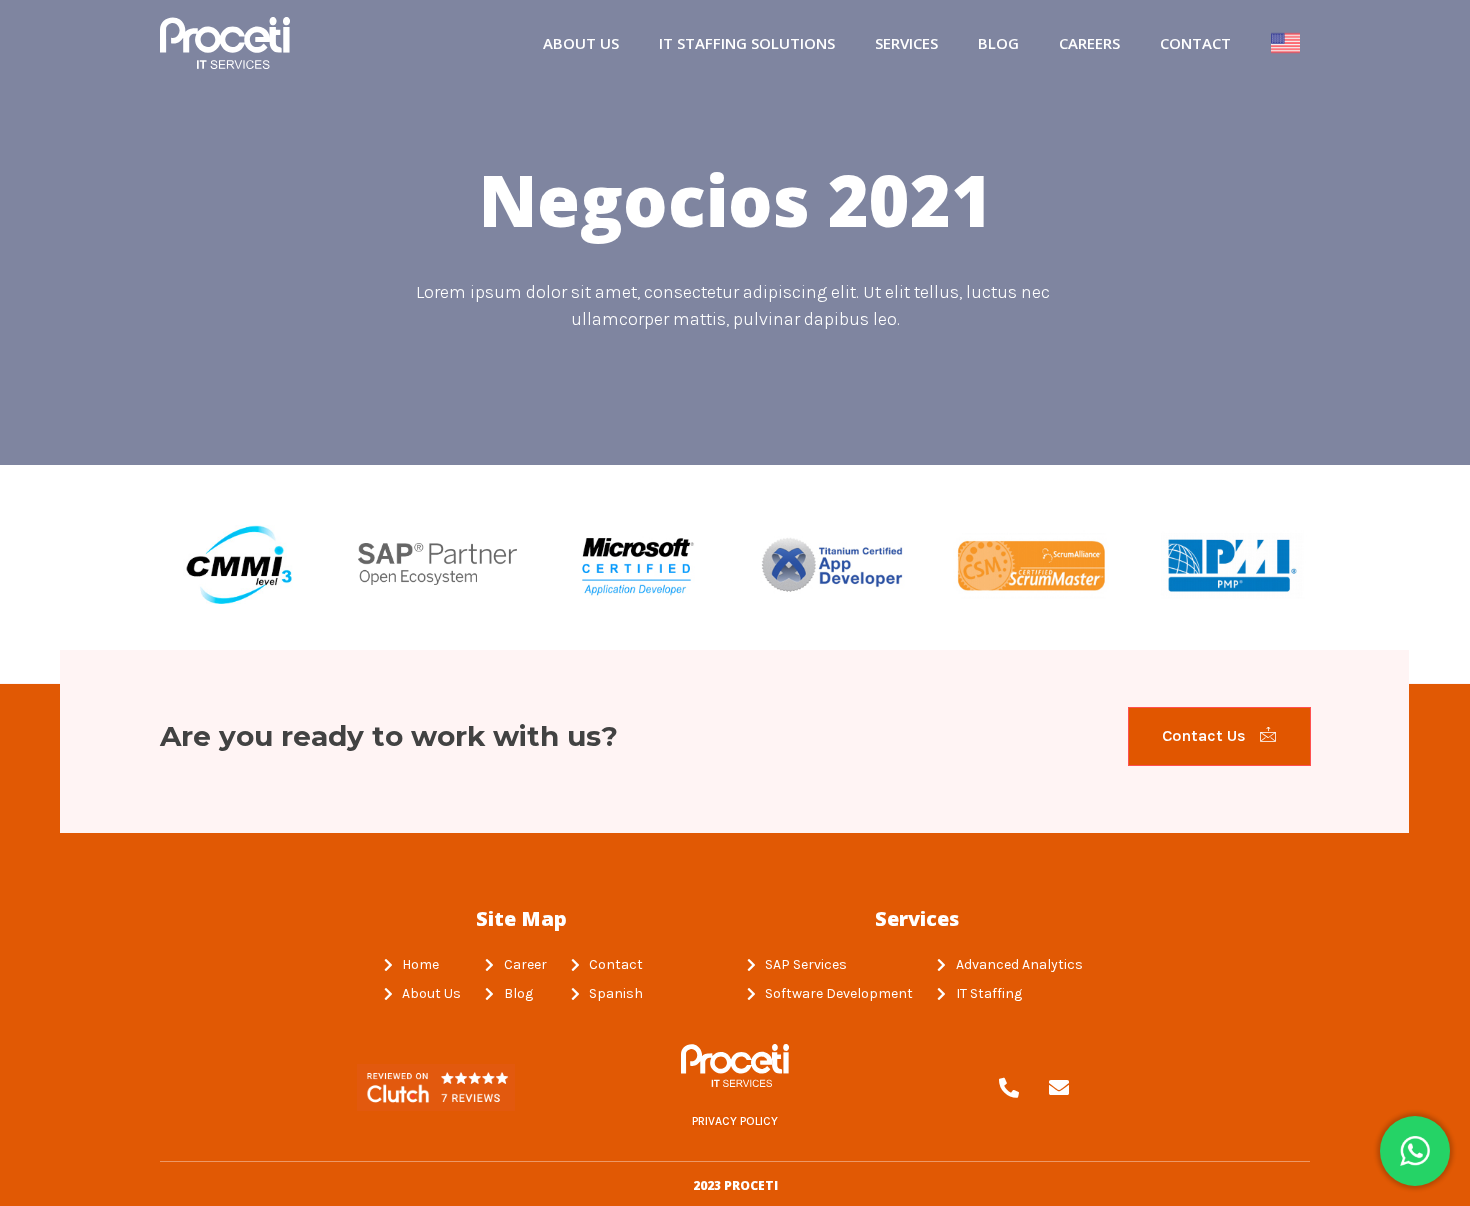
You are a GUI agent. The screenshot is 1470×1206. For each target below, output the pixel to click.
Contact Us (1206, 735)
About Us (581, 43)
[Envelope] (1059, 1088)
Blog (998, 43)
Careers (1089, 43)
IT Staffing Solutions (747, 43)
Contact (1195, 43)
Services (906, 43)
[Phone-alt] (1009, 1088)
